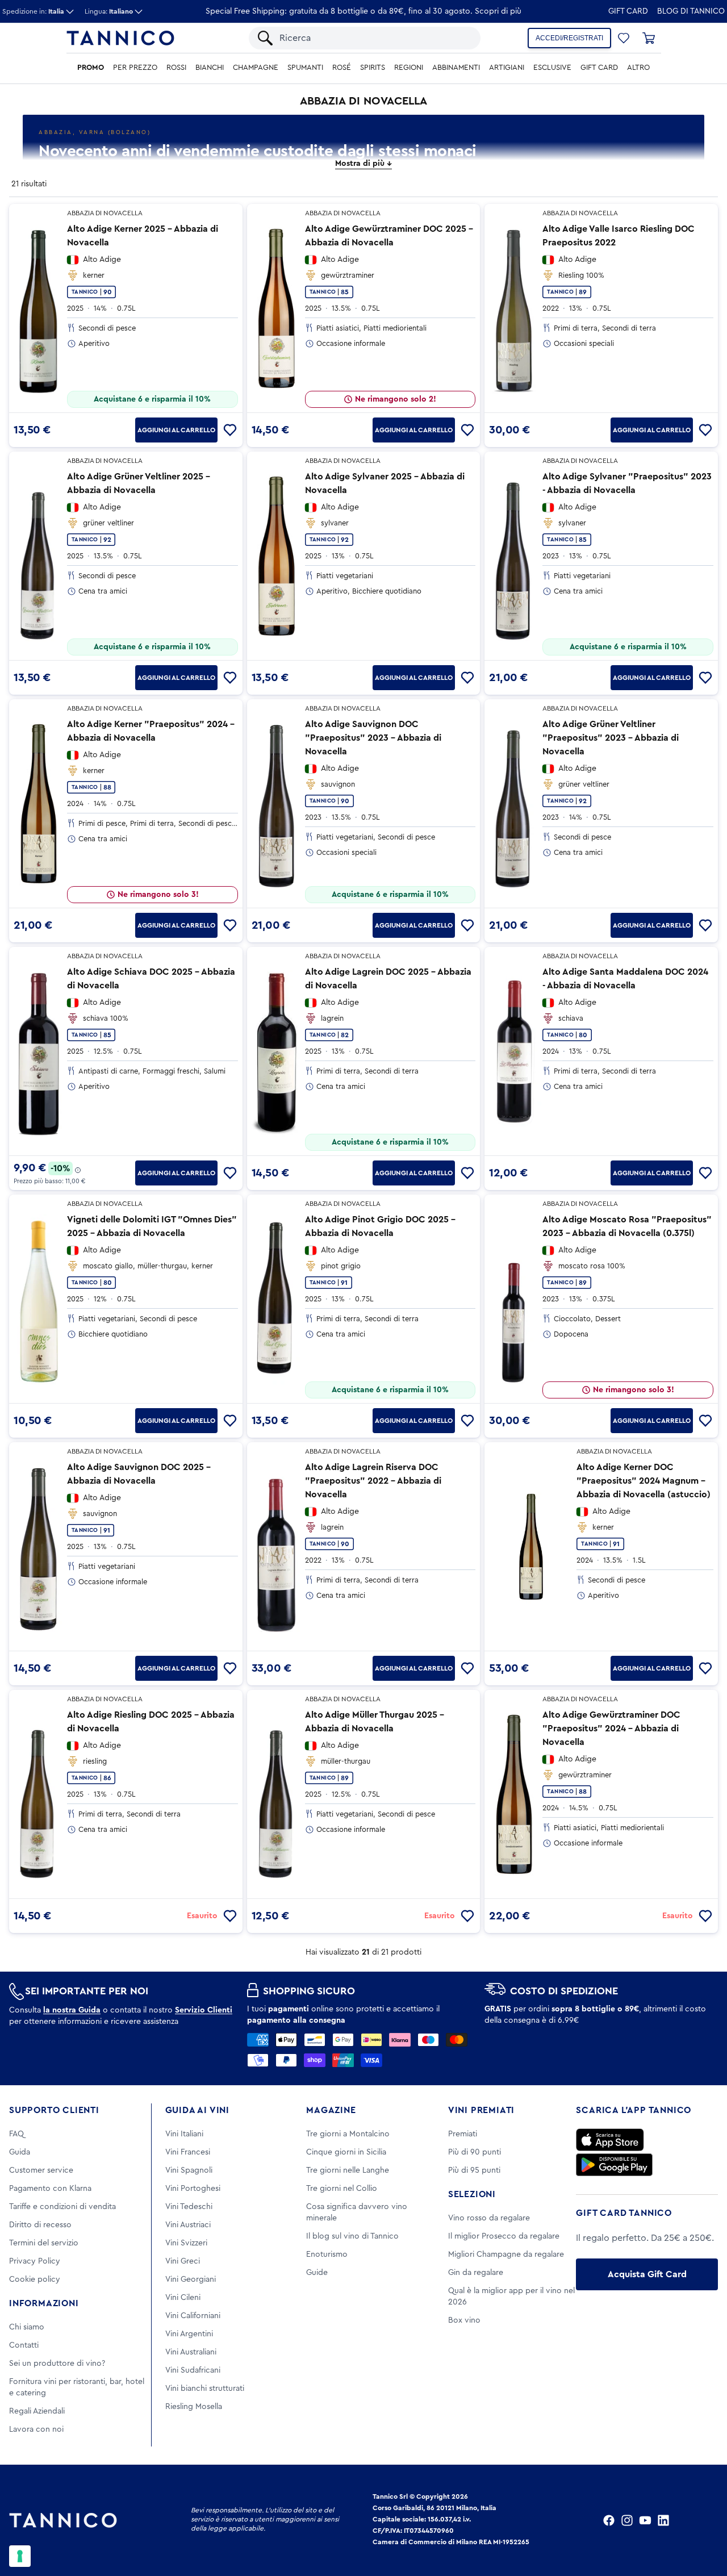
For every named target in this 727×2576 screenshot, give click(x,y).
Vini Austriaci (188, 2225)
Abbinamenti (456, 68)
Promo (91, 68)
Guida (20, 2152)
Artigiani (507, 68)
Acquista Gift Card (647, 2274)
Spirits (373, 68)
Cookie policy (35, 2279)
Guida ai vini (197, 2110)
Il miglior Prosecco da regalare (504, 2236)
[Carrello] (649, 38)
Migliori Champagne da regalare (506, 2254)
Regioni (409, 68)
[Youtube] (645, 2520)
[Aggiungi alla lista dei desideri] (230, 430)
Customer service (41, 2170)
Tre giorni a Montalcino (348, 2134)
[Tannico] (120, 38)
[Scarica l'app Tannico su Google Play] (614, 2165)
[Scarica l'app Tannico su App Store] (610, 2140)
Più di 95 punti (474, 2170)
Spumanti (305, 68)
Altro (638, 68)
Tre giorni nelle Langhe (348, 2170)
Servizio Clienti (204, 2010)
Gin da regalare (476, 2273)
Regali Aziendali (37, 2411)
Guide (317, 2273)
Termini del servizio (44, 2243)
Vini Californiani (193, 2316)
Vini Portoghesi (193, 2189)
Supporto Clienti (54, 2110)
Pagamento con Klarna (50, 2189)
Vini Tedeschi (189, 2207)
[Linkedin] (663, 2520)
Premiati (463, 2134)
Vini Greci (183, 2261)
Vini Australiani (191, 2352)
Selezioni (472, 2194)
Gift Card (628, 11)
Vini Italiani (184, 2134)
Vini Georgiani (191, 2279)
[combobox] (374, 38)
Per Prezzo (135, 68)
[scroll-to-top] (703, 2520)
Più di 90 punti (475, 2152)
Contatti (24, 2345)
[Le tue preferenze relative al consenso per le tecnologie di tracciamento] (20, 2556)
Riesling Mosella (194, 2407)
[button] (624, 38)
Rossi (176, 68)
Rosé (342, 68)
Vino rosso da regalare (489, 2218)
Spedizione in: (33, 11)
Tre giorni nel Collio (342, 2189)
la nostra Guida (72, 2010)
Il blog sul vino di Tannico (352, 2236)
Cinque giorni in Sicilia (346, 2152)
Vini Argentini (189, 2334)
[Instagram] (627, 2520)
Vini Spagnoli (189, 2170)
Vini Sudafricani (193, 2370)
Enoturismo (327, 2254)
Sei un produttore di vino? (57, 2364)
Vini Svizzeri (186, 2243)
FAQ (16, 2134)
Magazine (331, 2110)
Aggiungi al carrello (176, 430)
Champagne (256, 68)
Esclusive (552, 68)
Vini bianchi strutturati (205, 2389)
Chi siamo (27, 2327)
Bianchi (210, 68)
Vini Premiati (481, 2110)
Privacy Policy (35, 2261)
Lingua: (109, 11)
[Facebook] (609, 2520)
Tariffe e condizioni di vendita (62, 2207)
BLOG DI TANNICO (691, 11)
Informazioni (44, 2303)
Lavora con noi (36, 2429)
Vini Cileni (183, 2298)
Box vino (464, 2320)
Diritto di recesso (40, 2225)
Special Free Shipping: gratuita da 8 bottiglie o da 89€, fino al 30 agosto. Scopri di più (363, 11)
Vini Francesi (188, 2152)
